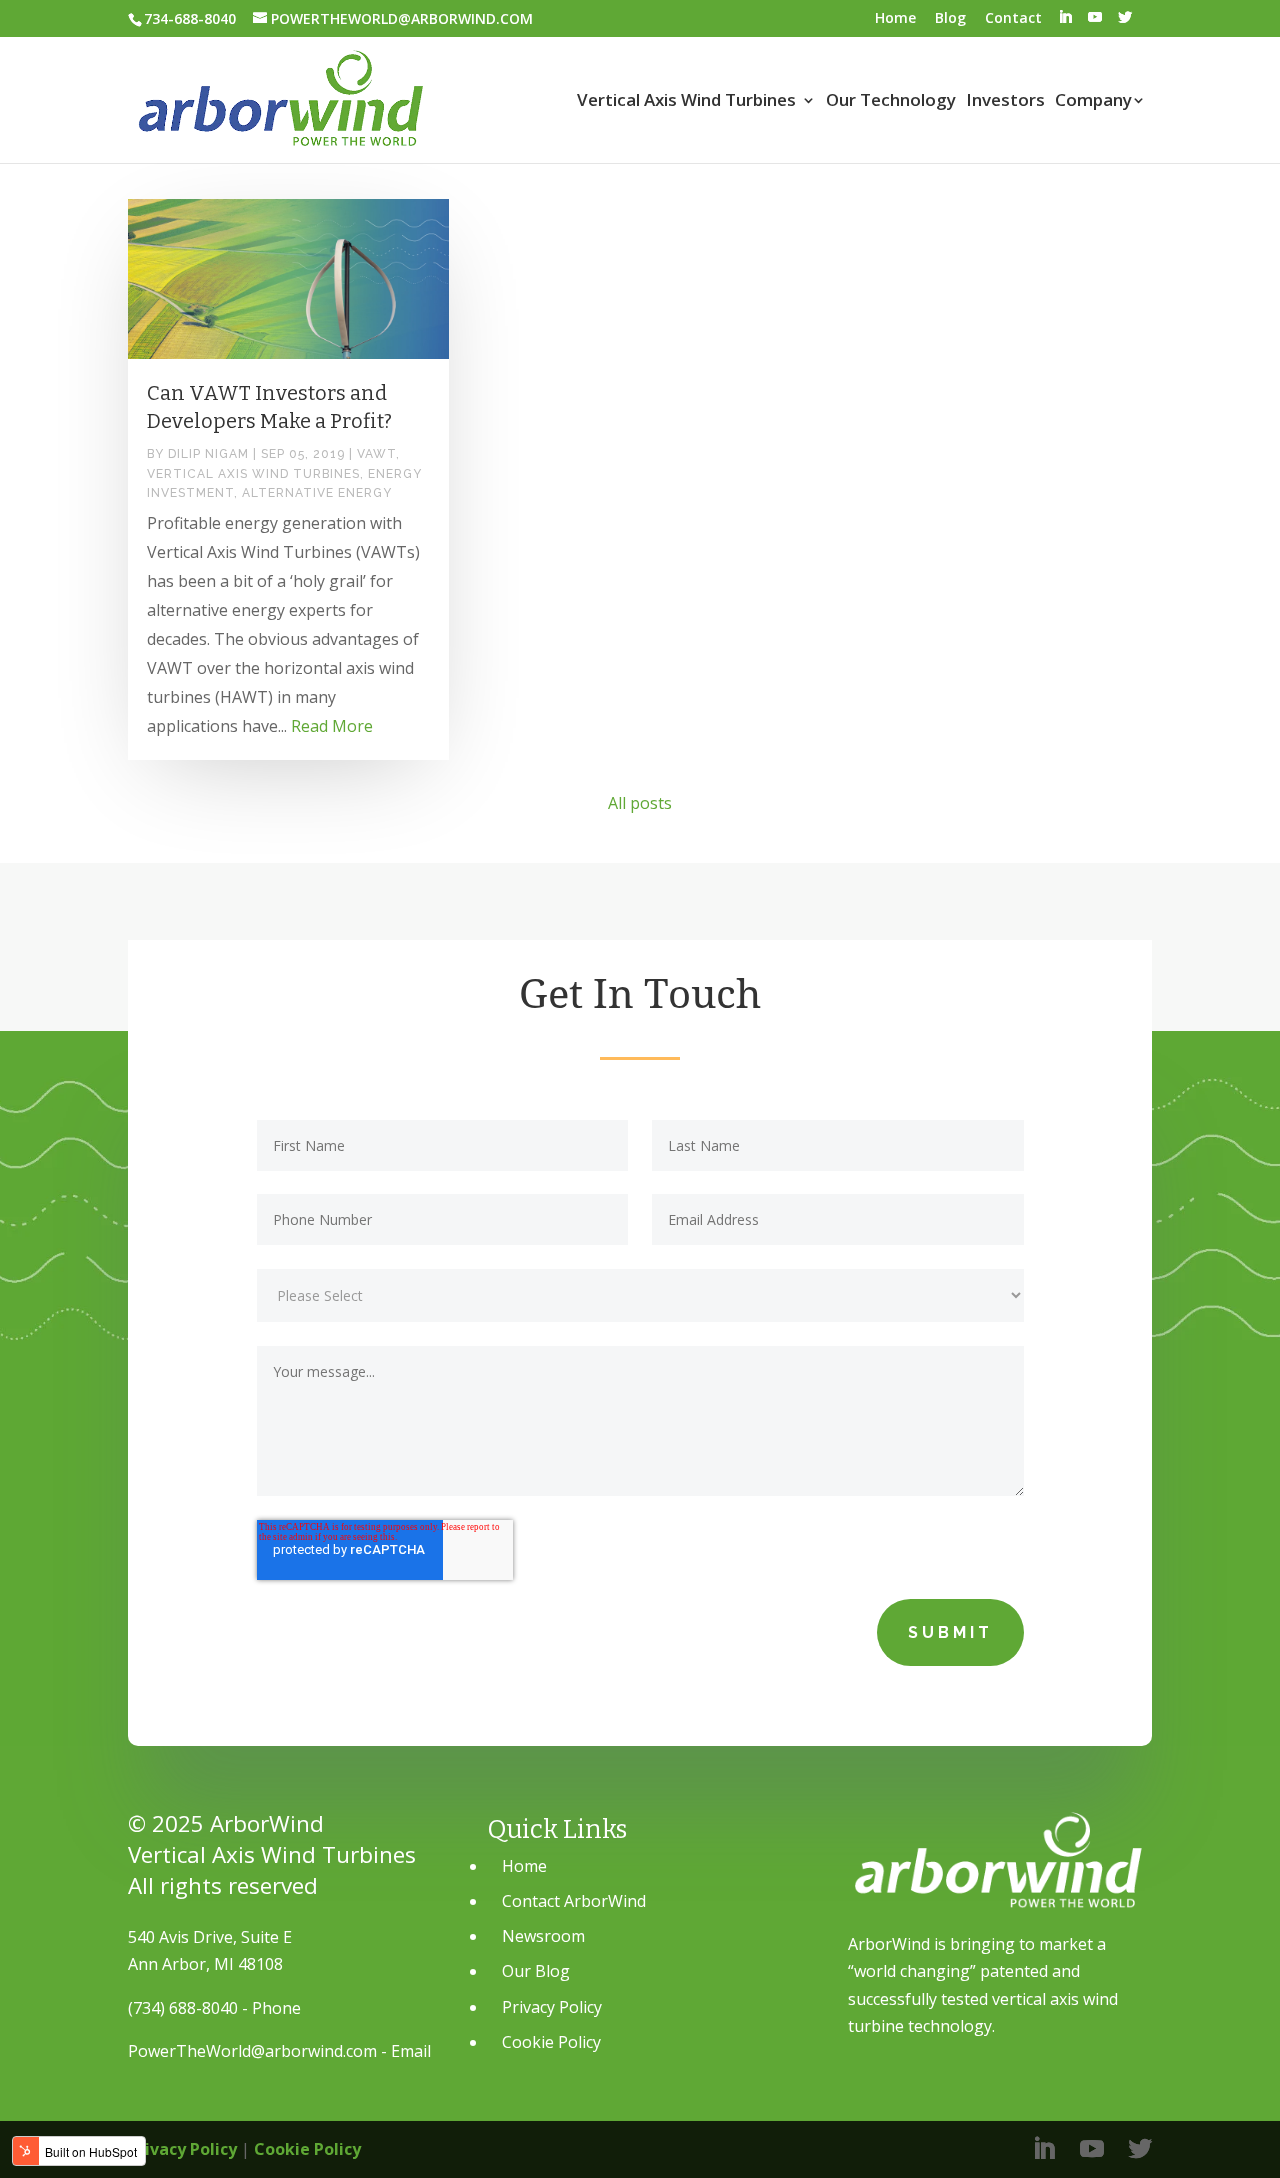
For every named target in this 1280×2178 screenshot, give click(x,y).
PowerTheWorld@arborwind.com (252, 2051)
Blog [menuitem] (950, 18)
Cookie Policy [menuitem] (551, 2042)
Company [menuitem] (1093, 101)
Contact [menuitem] (1013, 18)
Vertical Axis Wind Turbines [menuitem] (686, 101)
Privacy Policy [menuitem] (552, 2007)
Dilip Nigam (208, 454)
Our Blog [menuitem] (536, 1971)
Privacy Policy (182, 2149)
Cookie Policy (307, 2149)
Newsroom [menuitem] (543, 1936)
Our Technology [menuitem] (891, 101)
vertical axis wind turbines (253, 474)
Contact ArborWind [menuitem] (574, 1901)
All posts (640, 803)
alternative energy (317, 493)
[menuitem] (1065, 17)
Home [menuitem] (895, 18)
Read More (332, 726)
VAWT (376, 454)
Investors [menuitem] (1005, 101)
